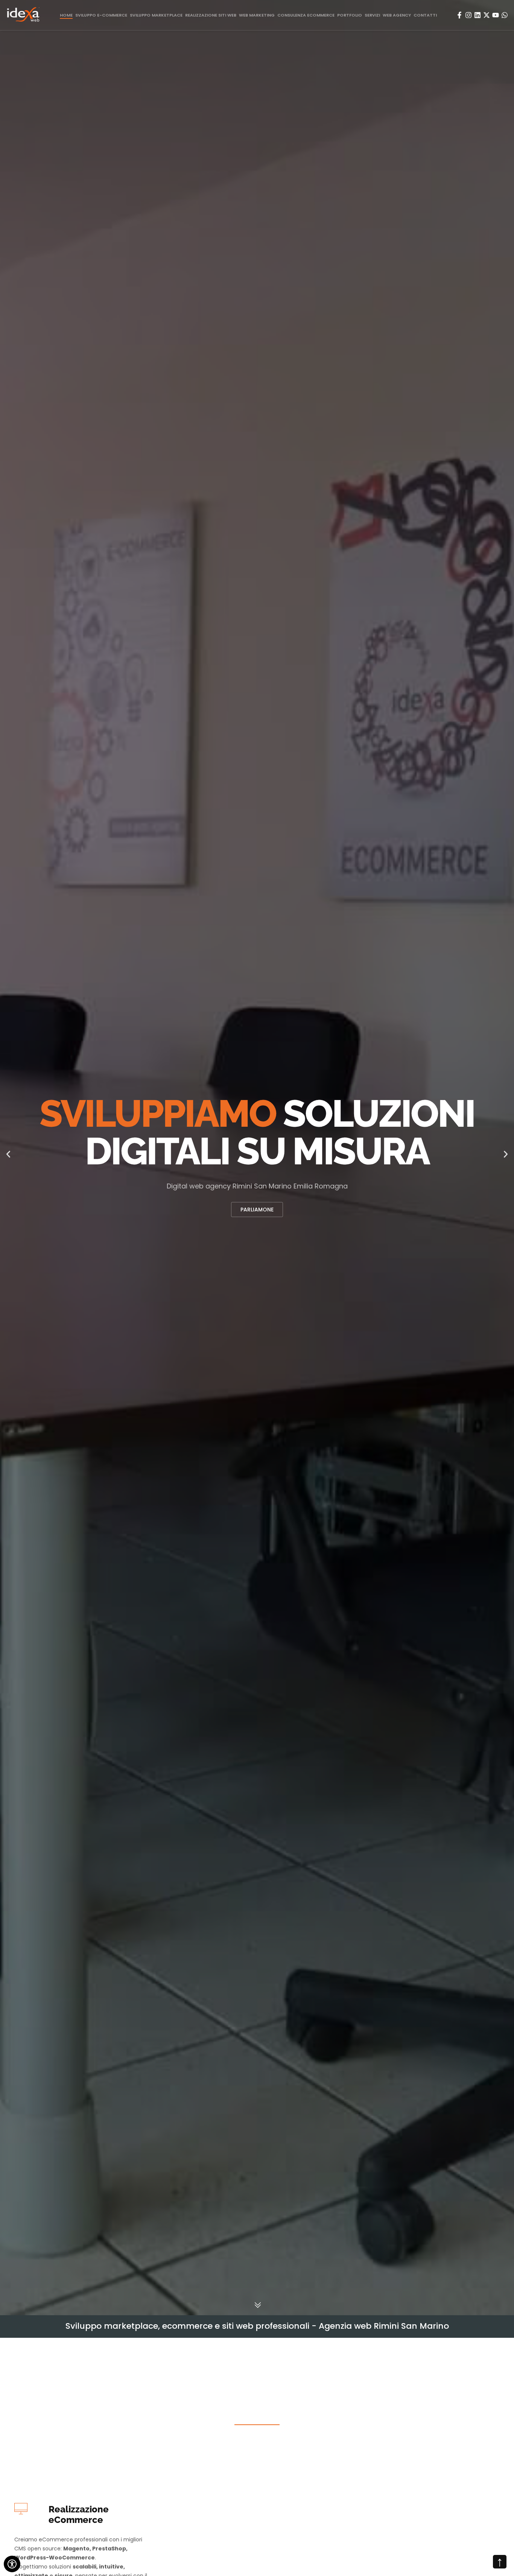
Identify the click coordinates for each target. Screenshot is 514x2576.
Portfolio (350, 15)
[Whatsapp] (505, 15)
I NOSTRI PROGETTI (257, 1210)
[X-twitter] (487, 15)
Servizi (372, 15)
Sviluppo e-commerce (101, 15)
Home (66, 15)
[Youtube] (496, 15)
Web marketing (257, 15)
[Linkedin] (478, 15)
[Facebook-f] (459, 15)
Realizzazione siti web (211, 15)
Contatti (425, 15)
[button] (8, 1156)
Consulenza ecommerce (306, 15)
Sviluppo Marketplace (156, 15)
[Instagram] (468, 15)
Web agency (397, 15)
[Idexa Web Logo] (23, 15)
